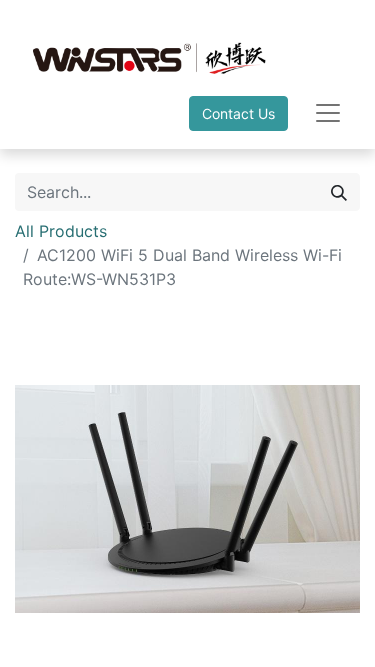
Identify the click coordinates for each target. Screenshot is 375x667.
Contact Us (238, 113)
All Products (61, 231)
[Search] (339, 192)
